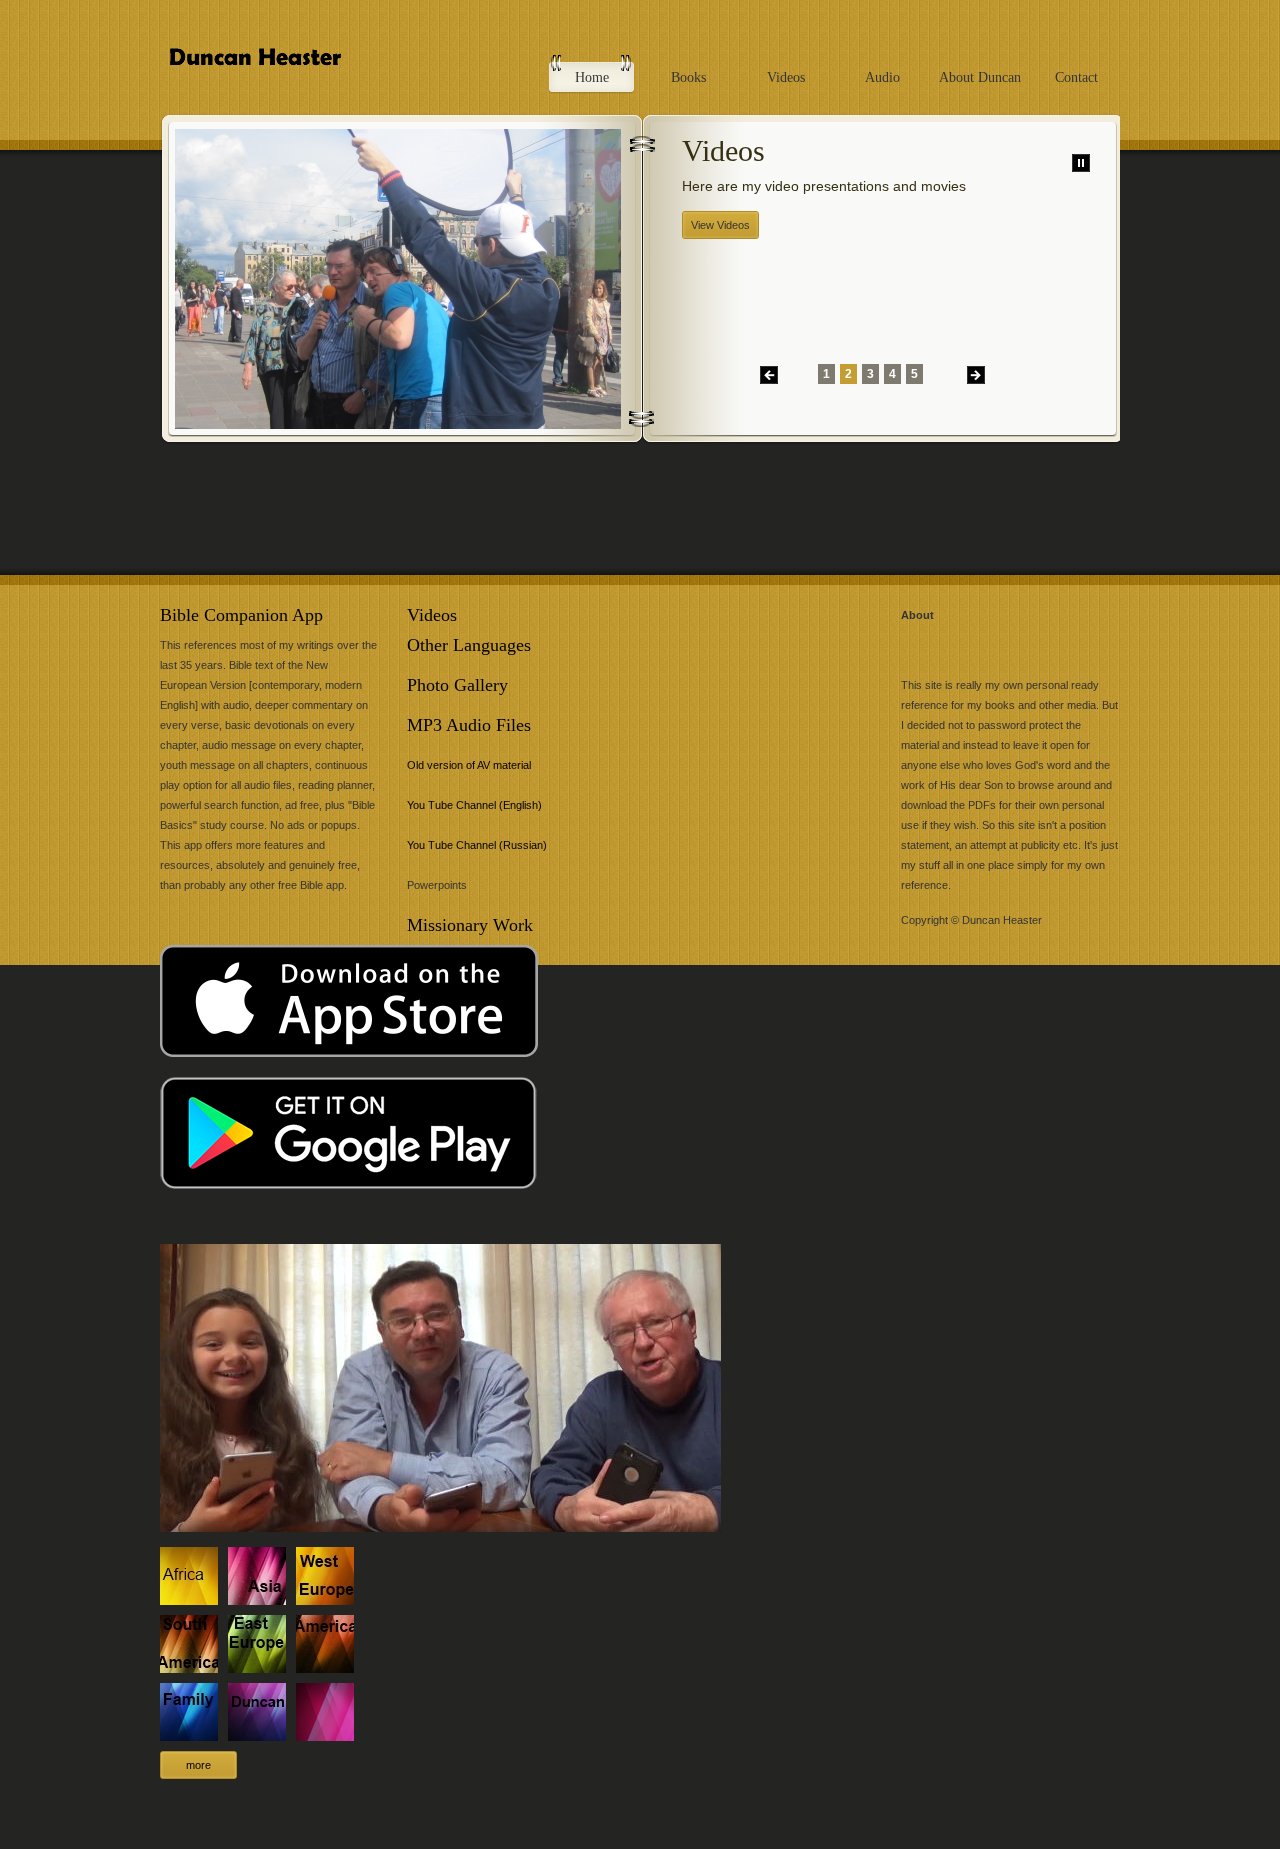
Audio (882, 77)
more (198, 1765)
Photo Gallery (457, 685)
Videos (786, 77)
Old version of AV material (469, 765)
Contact (1076, 77)
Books (688, 77)
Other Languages (469, 645)
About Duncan (980, 77)
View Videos (720, 225)
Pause (1081, 163)
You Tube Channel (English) (474, 805)
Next (976, 375)
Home (592, 77)
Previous (769, 375)
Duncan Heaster (283, 67)
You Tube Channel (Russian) (477, 845)
